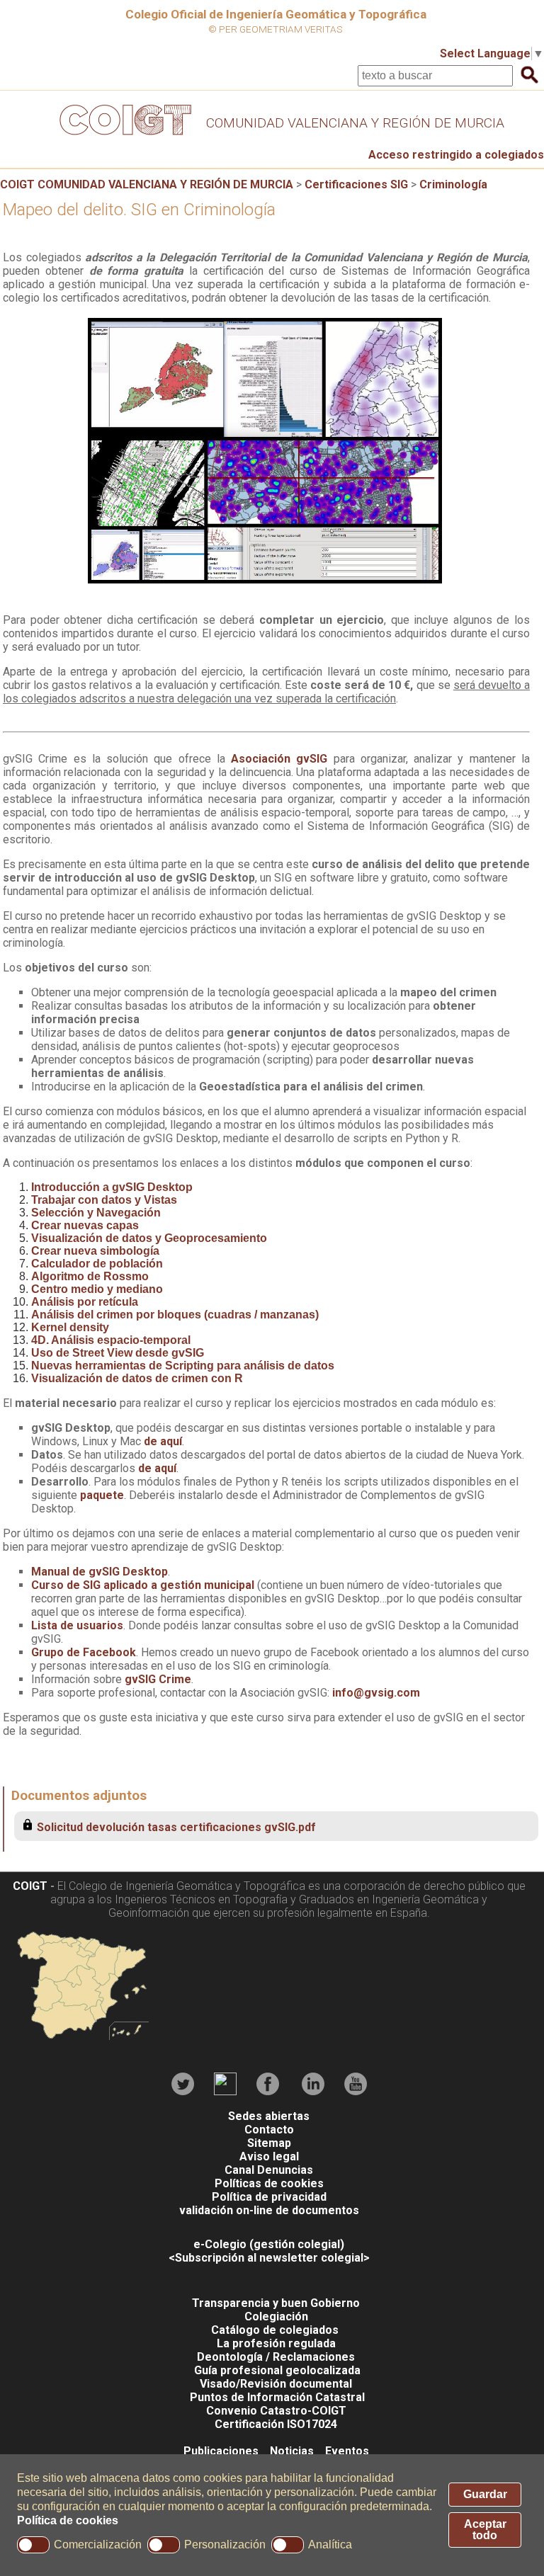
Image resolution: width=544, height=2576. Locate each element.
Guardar (485, 2494)
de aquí (163, 1441)
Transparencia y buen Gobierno (276, 2303)
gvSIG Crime (158, 1679)
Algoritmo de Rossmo (90, 1276)
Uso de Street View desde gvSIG (118, 1353)
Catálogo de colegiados (275, 2330)
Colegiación (276, 2316)
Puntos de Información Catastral (277, 2397)
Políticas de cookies (269, 2183)
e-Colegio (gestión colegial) (269, 2244)
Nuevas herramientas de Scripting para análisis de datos (183, 1366)
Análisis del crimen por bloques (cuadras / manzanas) (175, 1315)
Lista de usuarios (77, 1625)
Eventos (347, 2451)
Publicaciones (221, 2451)
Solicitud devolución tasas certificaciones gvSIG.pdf (176, 1827)
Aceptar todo (485, 2530)
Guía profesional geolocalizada (277, 2370)
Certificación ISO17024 (276, 2424)
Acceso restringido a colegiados (456, 155)
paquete (102, 1495)
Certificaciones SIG (356, 184)
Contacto (269, 2130)
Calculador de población (97, 1264)
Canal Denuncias (269, 2170)
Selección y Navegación (96, 1213)
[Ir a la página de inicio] (123, 138)
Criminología (453, 184)
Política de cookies (68, 2520)
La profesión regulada (276, 2343)
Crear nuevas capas (85, 1225)
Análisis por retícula (85, 1302)
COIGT (30, 1886)
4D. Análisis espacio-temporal (111, 1340)
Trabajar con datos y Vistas (104, 1200)
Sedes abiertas (269, 2116)
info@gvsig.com (376, 1693)
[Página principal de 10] (355, 138)
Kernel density (70, 1327)
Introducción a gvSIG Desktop (112, 1187)
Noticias (292, 2451)
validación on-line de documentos (269, 2210)
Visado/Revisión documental (276, 2384)
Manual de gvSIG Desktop (100, 1572)
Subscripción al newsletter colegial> (272, 2258)
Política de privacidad (269, 2197)
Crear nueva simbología (95, 1251)
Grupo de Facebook (84, 1652)
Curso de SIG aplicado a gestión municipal (144, 1585)
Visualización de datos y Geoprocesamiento (149, 1238)
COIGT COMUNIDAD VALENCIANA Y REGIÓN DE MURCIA (147, 184)
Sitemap (269, 2143)
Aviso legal (269, 2156)
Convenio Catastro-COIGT (276, 2411)
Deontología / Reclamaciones (276, 2357)
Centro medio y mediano (97, 1289)
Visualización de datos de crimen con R (137, 1378)
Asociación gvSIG (279, 759)
